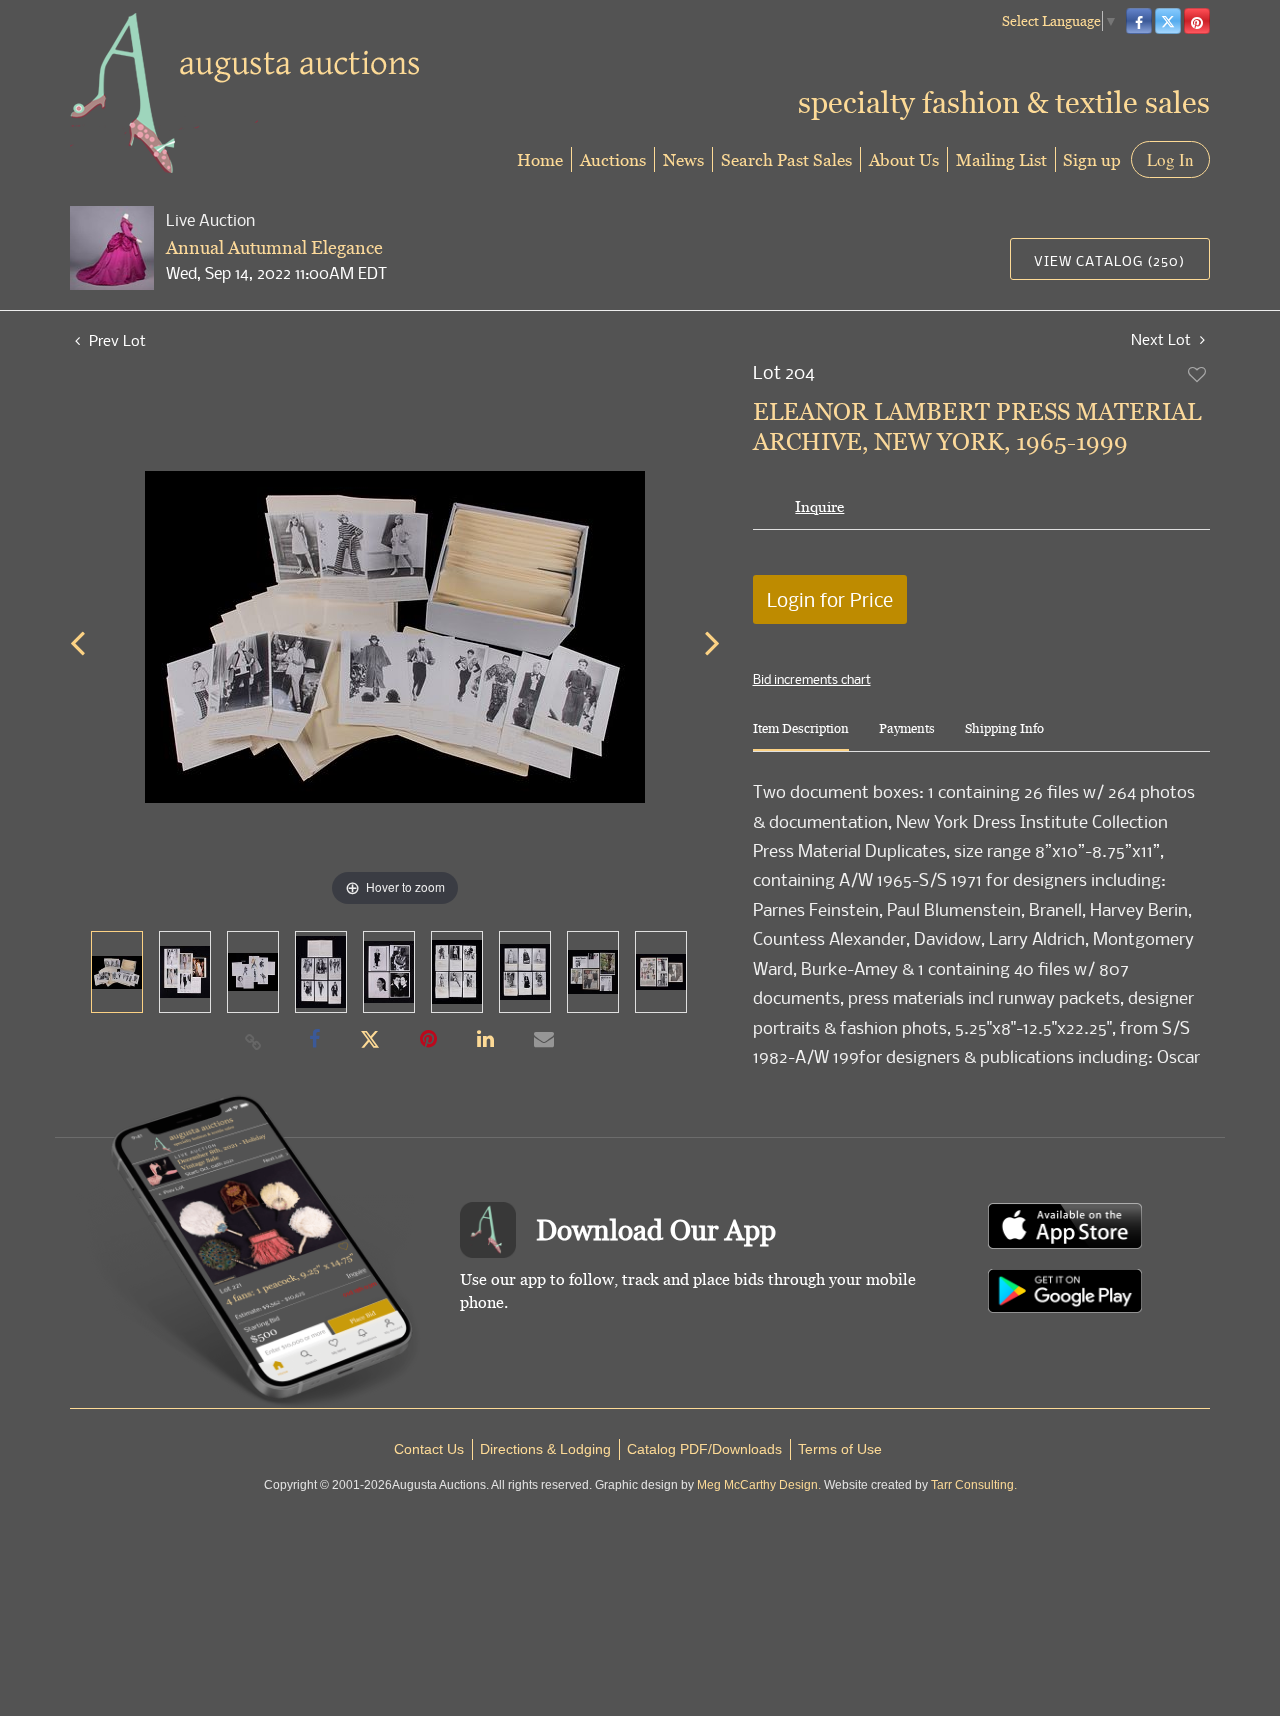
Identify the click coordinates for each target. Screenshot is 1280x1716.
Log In (1170, 159)
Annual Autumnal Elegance (274, 247)
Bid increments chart (812, 679)
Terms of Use (840, 1449)
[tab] (801, 736)
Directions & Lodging (545, 1449)
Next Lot (1163, 339)
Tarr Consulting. (974, 1485)
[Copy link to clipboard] (254, 1041)
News (683, 159)
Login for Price (830, 599)
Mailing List (1001, 159)
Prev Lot (115, 340)
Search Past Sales (786, 159)
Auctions (613, 159)
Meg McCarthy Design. (759, 1485)
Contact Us (429, 1449)
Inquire (819, 506)
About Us (904, 159)
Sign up (1092, 159)
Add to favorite (1198, 374)
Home (540, 159)
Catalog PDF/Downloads (704, 1449)
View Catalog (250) (1109, 260)
